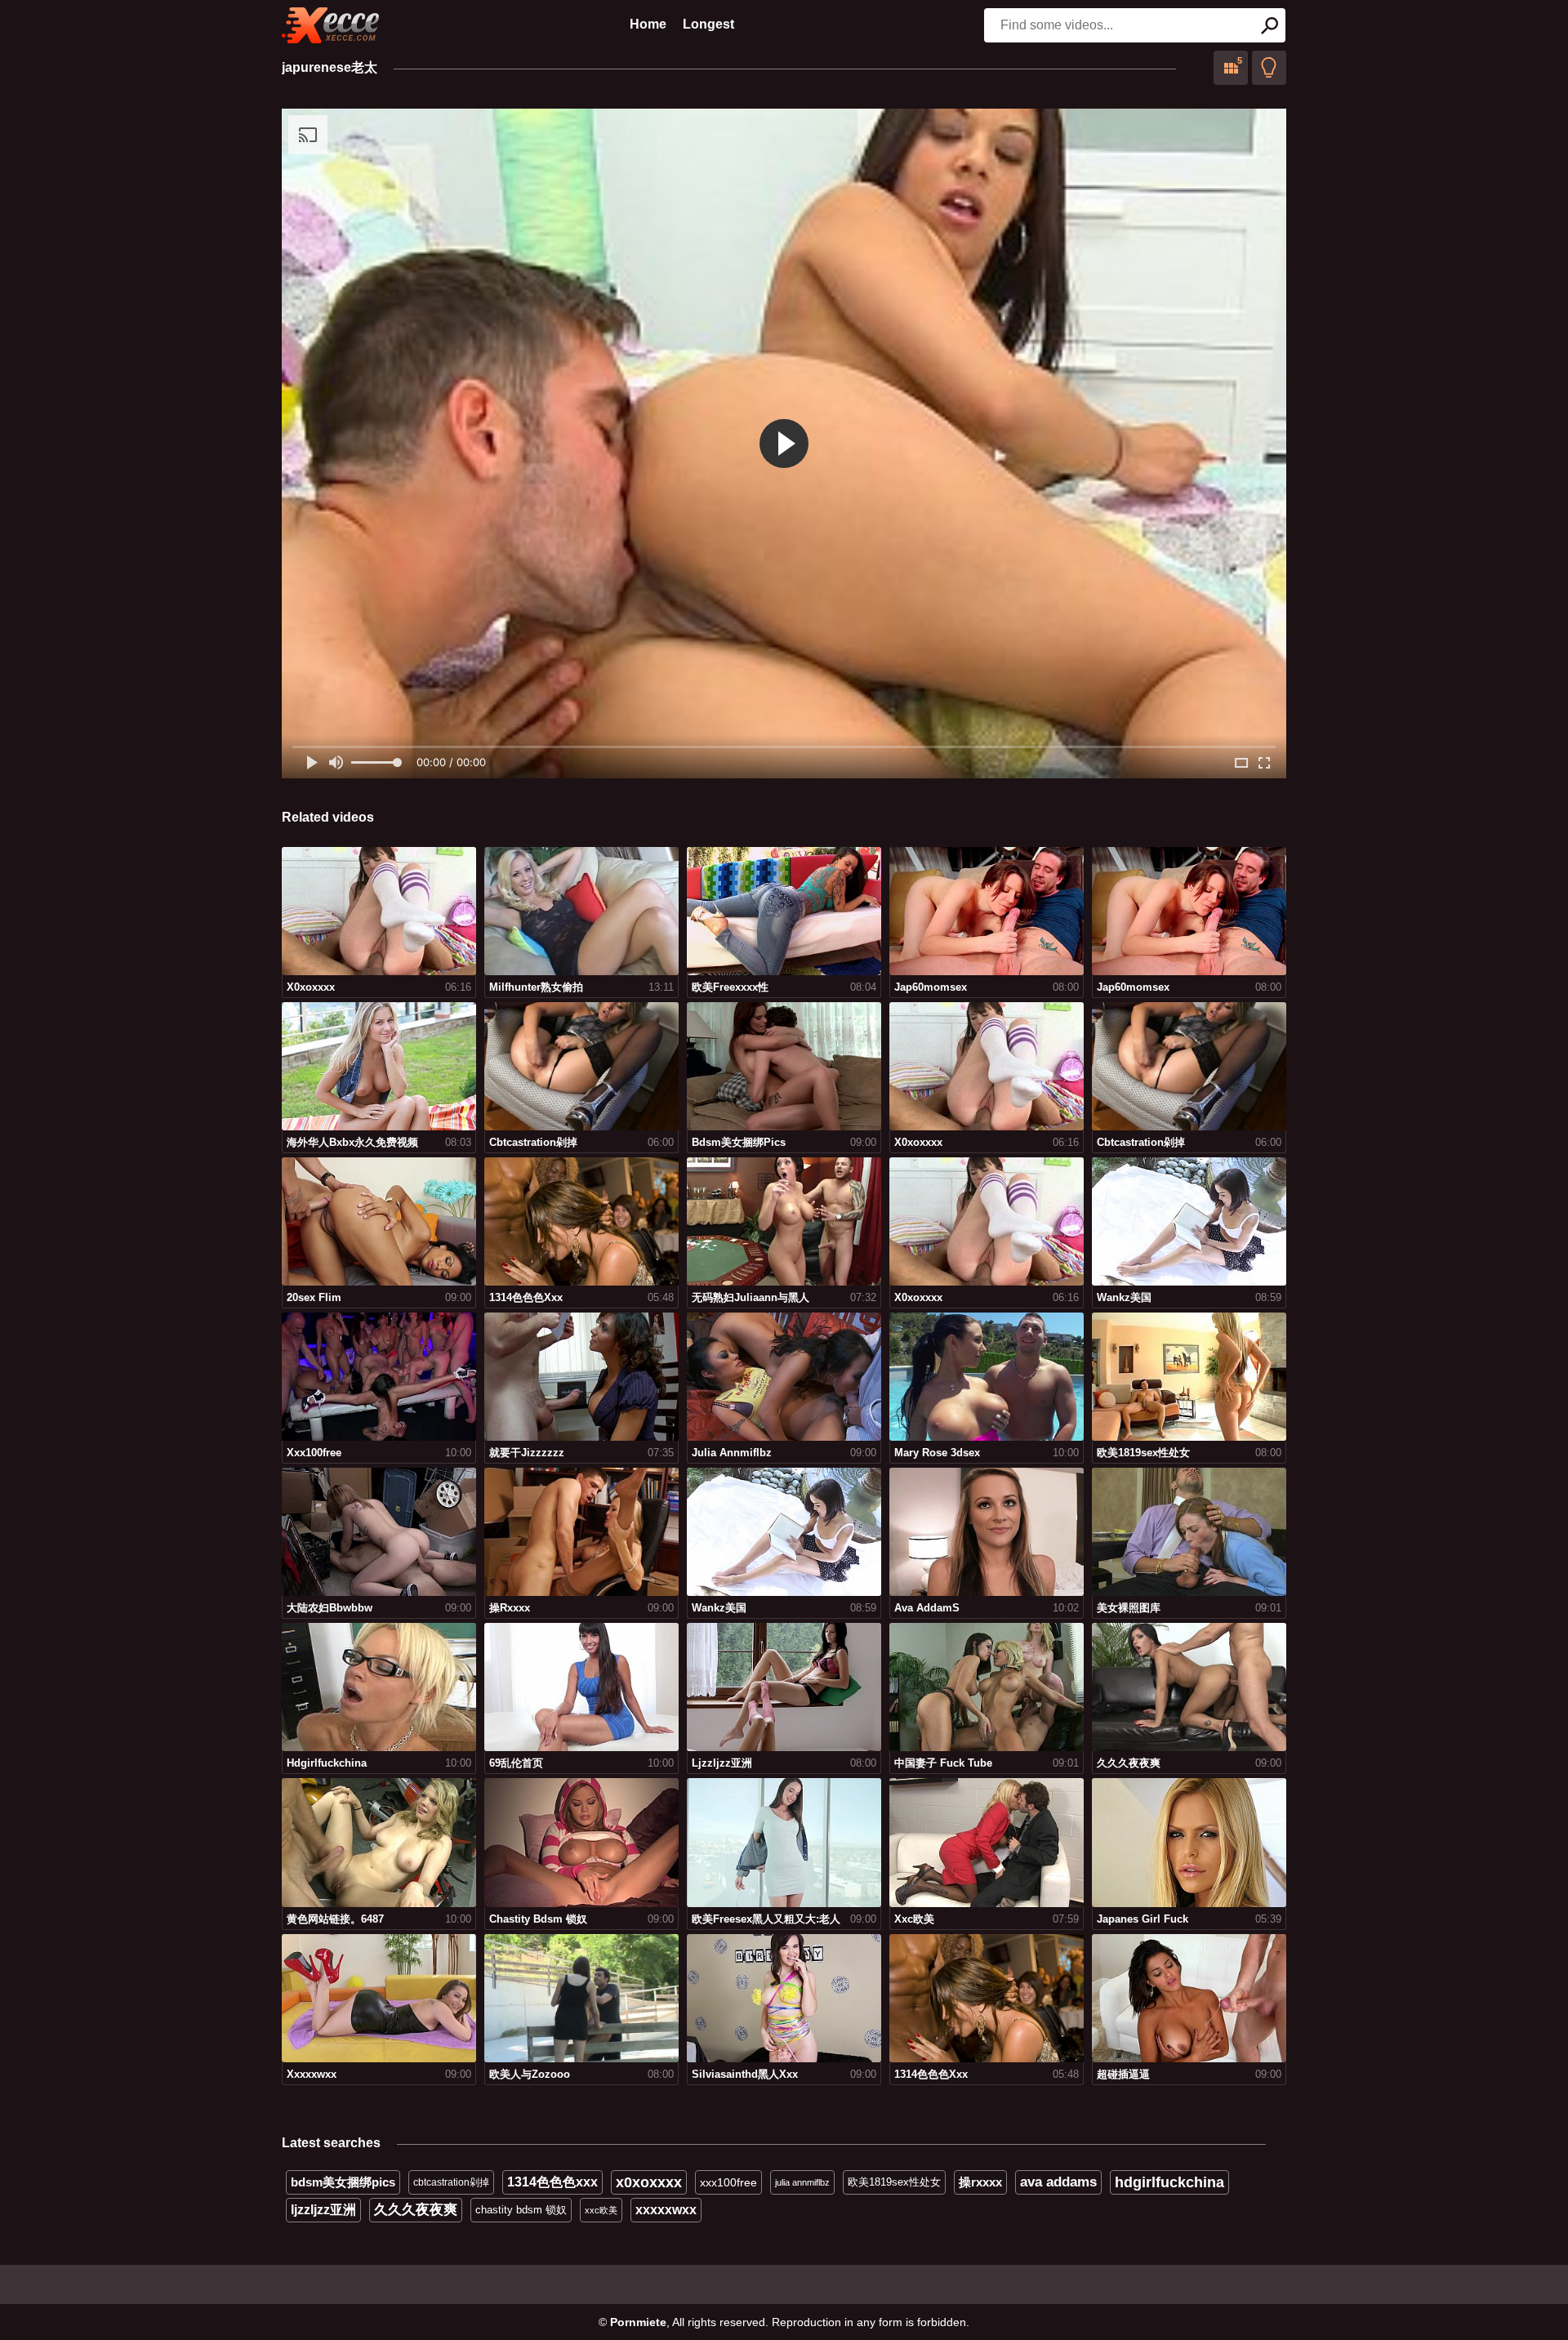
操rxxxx (980, 2182)
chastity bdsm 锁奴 (521, 2210)
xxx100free (728, 2182)
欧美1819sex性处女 (894, 2182)
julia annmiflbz (802, 2182)
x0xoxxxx (649, 2182)
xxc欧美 (601, 2210)
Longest (708, 24)
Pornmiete (638, 2322)
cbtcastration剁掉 (451, 2182)
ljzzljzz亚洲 (323, 2210)
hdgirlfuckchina (1169, 2182)
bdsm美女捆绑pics (343, 2182)
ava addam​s (1058, 2182)
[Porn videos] (331, 25)
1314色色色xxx (552, 2182)
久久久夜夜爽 (416, 2210)
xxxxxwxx (666, 2210)
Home (648, 24)
